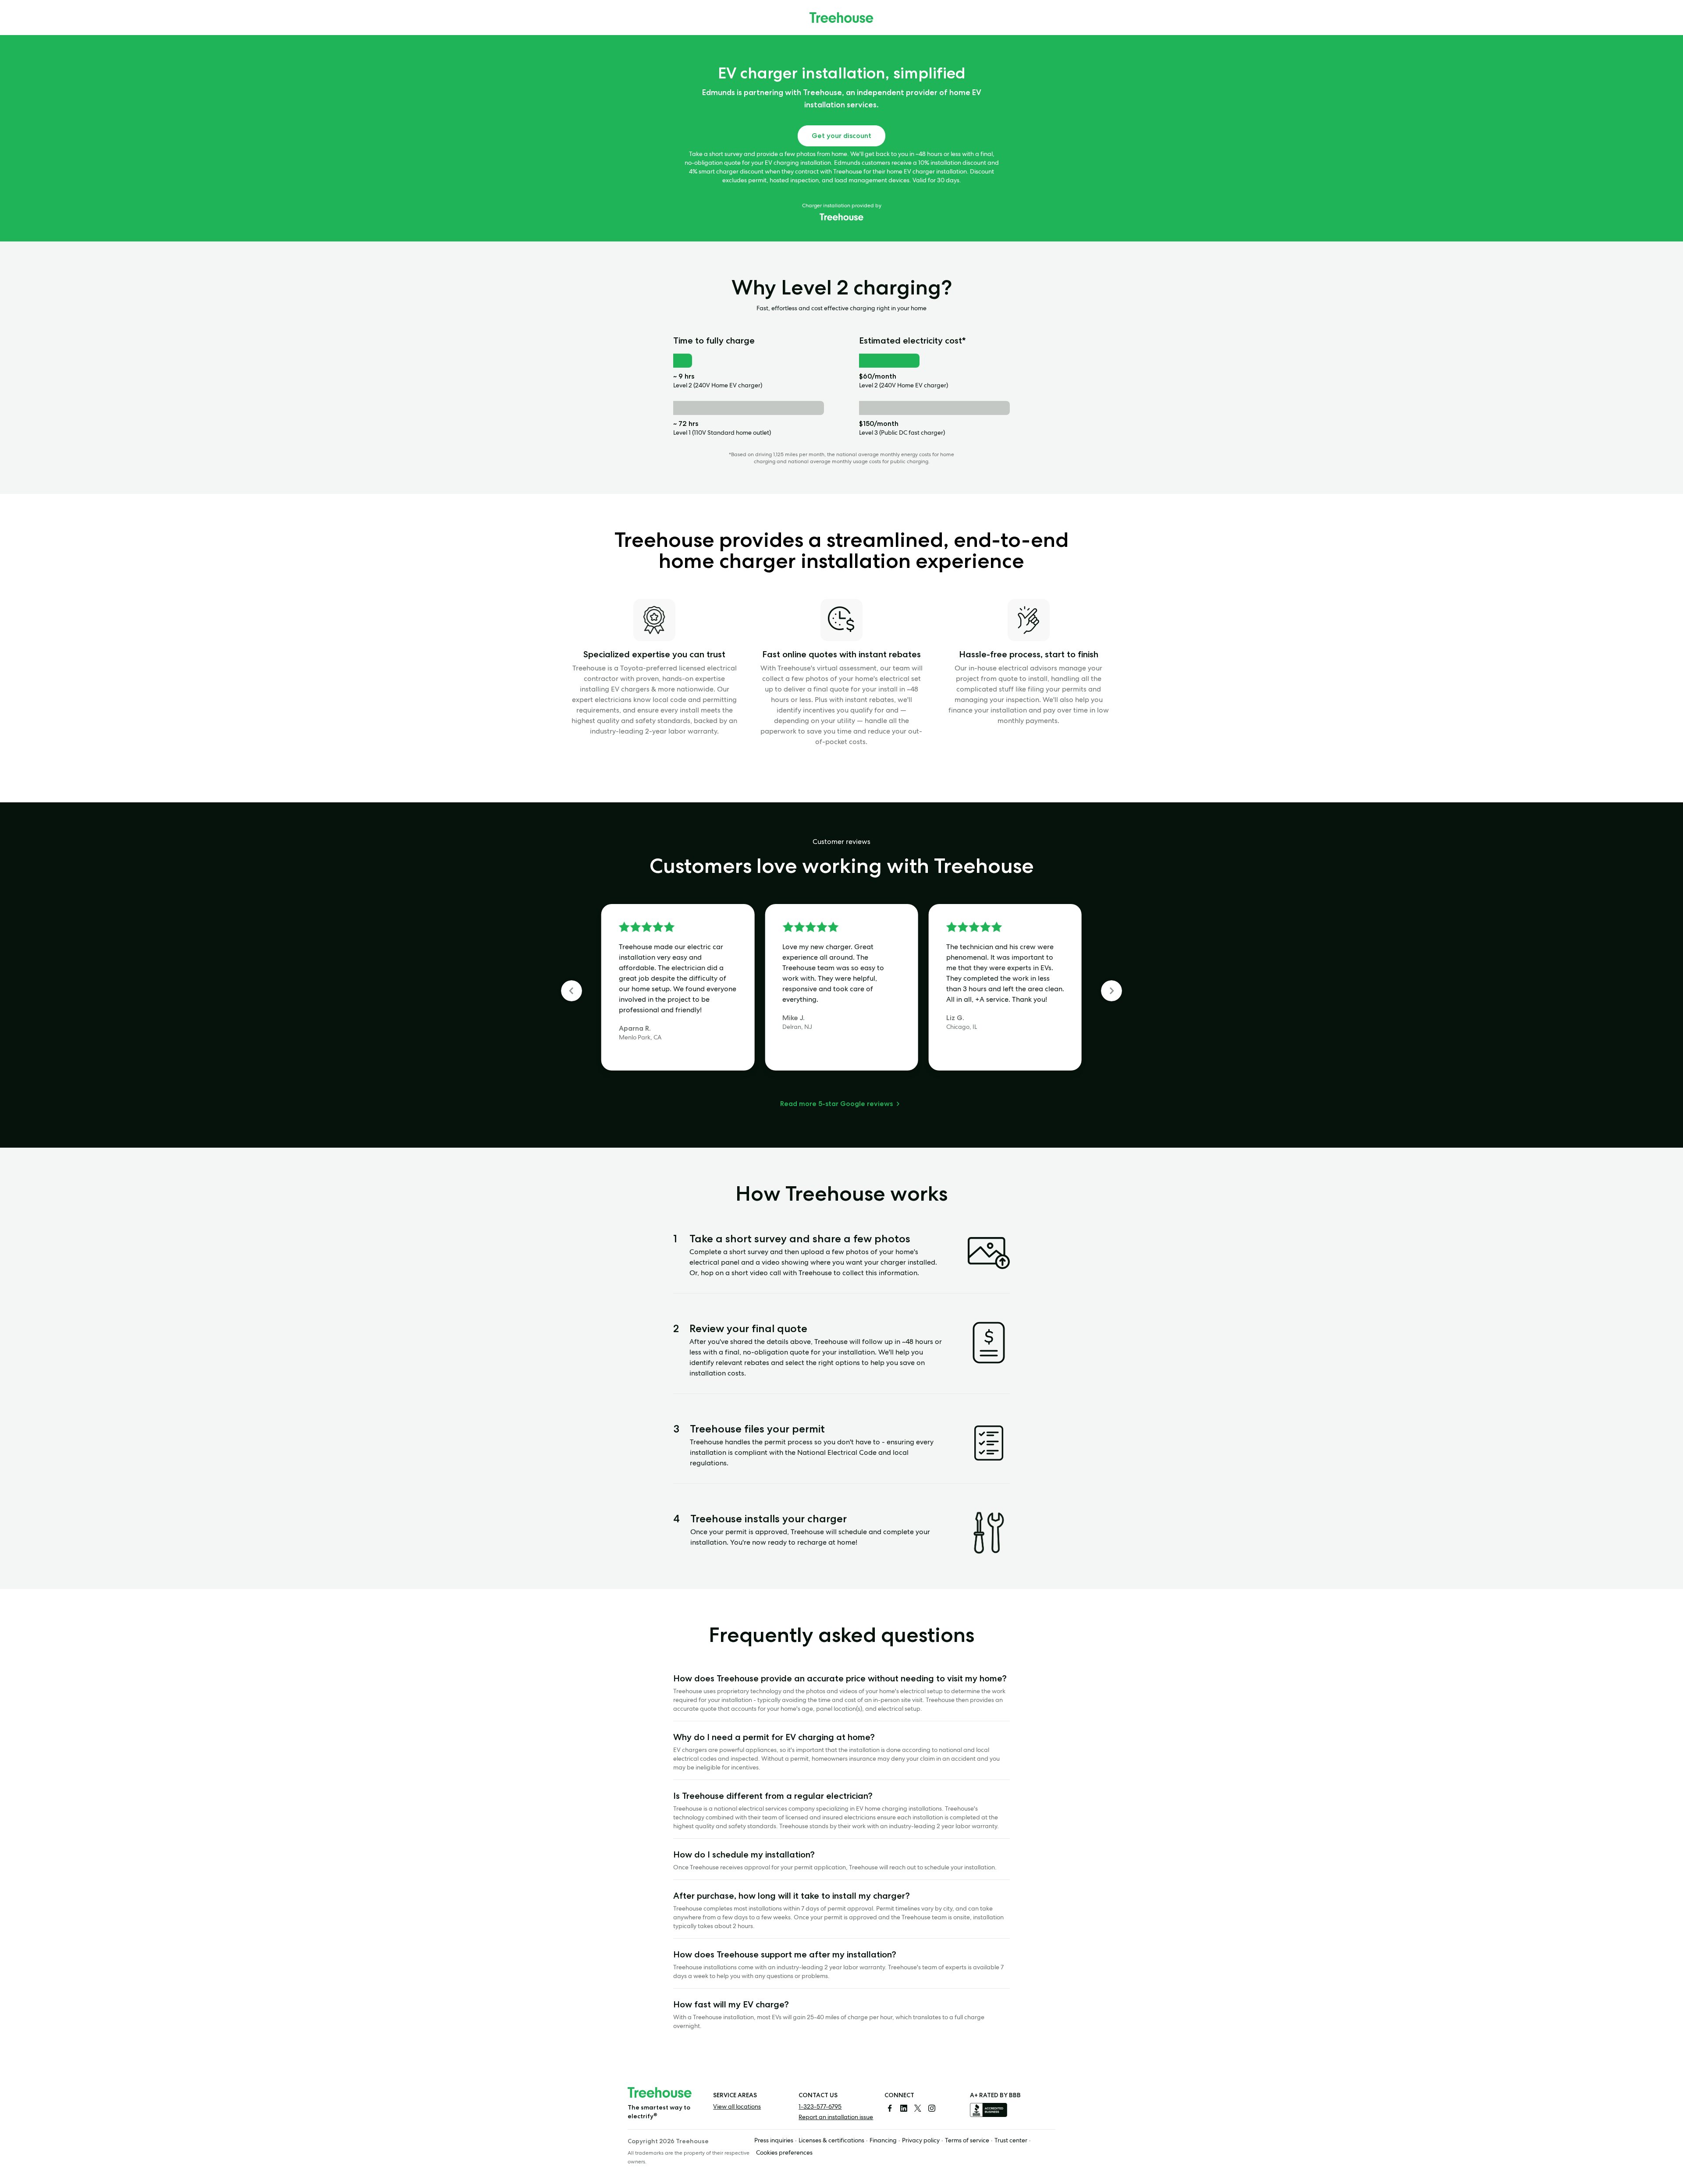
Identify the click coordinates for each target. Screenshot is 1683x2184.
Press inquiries (774, 2141)
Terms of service (967, 2141)
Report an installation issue (836, 2118)
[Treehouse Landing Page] (841, 18)
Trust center (1011, 2141)
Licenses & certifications (831, 2141)
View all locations (737, 2107)
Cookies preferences (784, 2153)
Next (1111, 991)
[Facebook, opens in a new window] (890, 2108)
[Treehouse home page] (660, 2092)
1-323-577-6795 (820, 2107)
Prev (572, 991)
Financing (883, 2141)
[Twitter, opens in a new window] (918, 2108)
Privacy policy (921, 2141)
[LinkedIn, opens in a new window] (904, 2108)
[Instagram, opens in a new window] (932, 2108)
